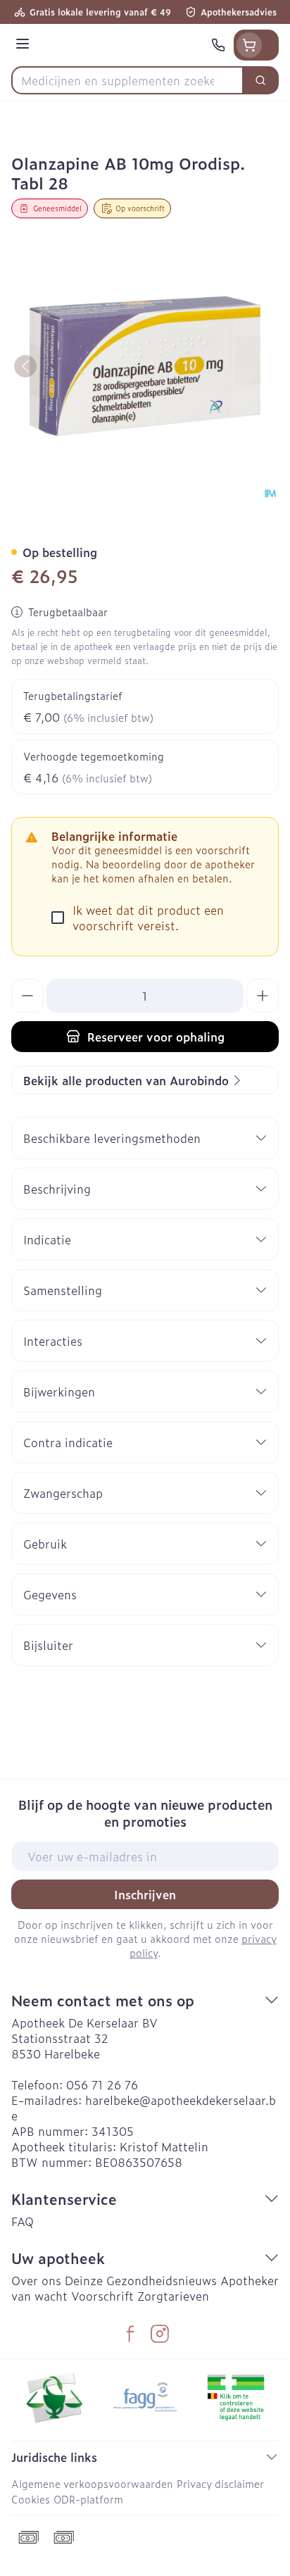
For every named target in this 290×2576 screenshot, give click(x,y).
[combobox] (127, 80)
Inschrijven (145, 1894)
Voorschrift (102, 2296)
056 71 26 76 (102, 2084)
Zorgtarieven (173, 2296)
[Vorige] (25, 366)
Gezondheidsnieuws (162, 2280)
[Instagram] (160, 2334)
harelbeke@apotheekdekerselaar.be (144, 2108)
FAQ (23, 2221)
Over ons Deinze (57, 2280)
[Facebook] (130, 2334)
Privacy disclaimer (220, 2483)
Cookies (31, 2499)
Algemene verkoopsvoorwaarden (92, 2483)
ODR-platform (88, 2499)
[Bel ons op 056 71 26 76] (218, 45)
